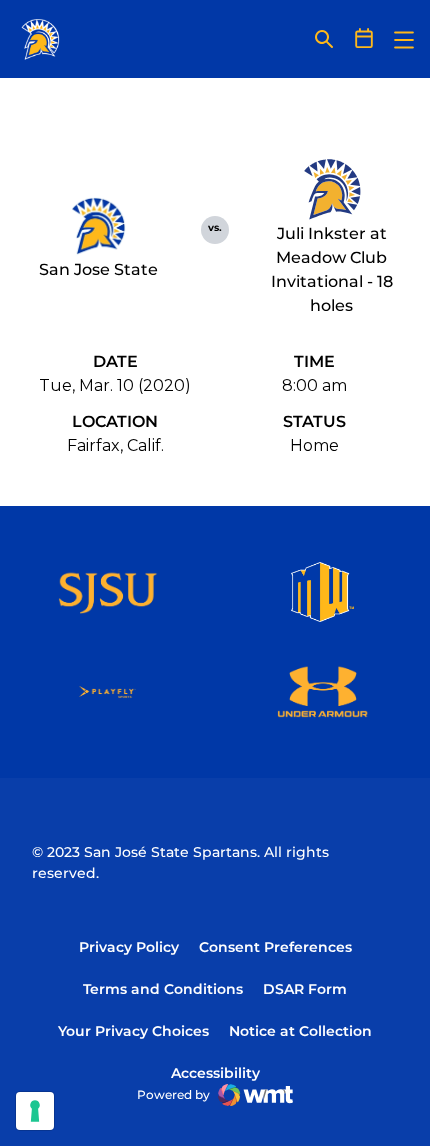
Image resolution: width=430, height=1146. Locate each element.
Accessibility (215, 1072)
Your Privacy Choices (133, 1031)
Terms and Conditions (163, 989)
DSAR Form (305, 989)
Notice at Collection (300, 1031)
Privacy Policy (129, 947)
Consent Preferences (275, 947)
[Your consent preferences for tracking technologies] (35, 1111)
